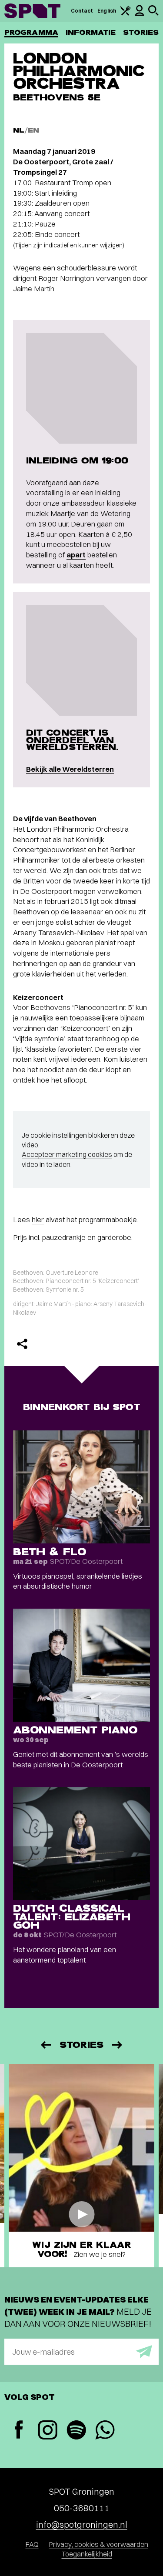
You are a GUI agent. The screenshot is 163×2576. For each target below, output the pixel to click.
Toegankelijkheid (87, 2554)
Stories (141, 32)
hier (38, 1219)
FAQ (32, 2544)
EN (33, 130)
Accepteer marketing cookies (67, 1154)
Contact (82, 11)
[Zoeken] (153, 14)
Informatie (91, 32)
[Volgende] (118, 2045)
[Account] (140, 14)
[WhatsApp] (105, 2431)
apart (76, 555)
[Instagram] (47, 2431)
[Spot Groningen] (32, 11)
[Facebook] (19, 2431)
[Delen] (22, 1344)
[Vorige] (45, 2045)
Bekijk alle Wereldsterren (70, 769)
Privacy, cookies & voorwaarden (99, 2544)
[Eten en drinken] (126, 14)
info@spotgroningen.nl (82, 2524)
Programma (31, 32)
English (107, 11)
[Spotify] (76, 2431)
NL (19, 130)
